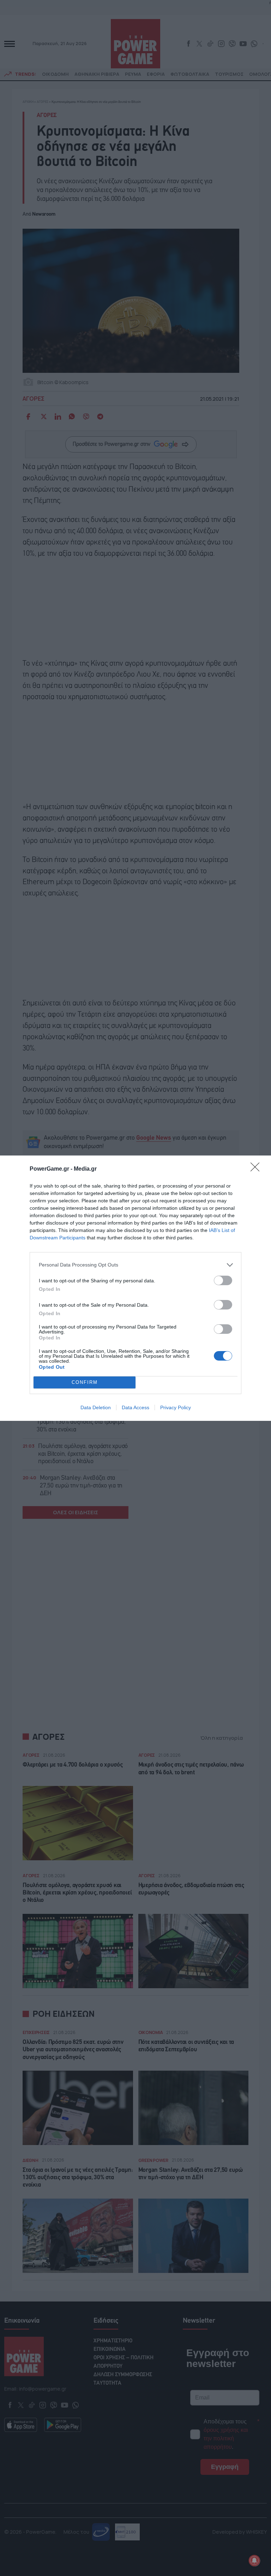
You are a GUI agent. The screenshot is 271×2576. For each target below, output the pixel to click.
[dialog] (135, 1288)
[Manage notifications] (254, 2560)
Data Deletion (96, 1407)
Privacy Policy (176, 1407)
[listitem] (135, 1265)
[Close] (257, 1169)
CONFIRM (85, 1382)
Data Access (135, 1407)
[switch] (223, 1280)
